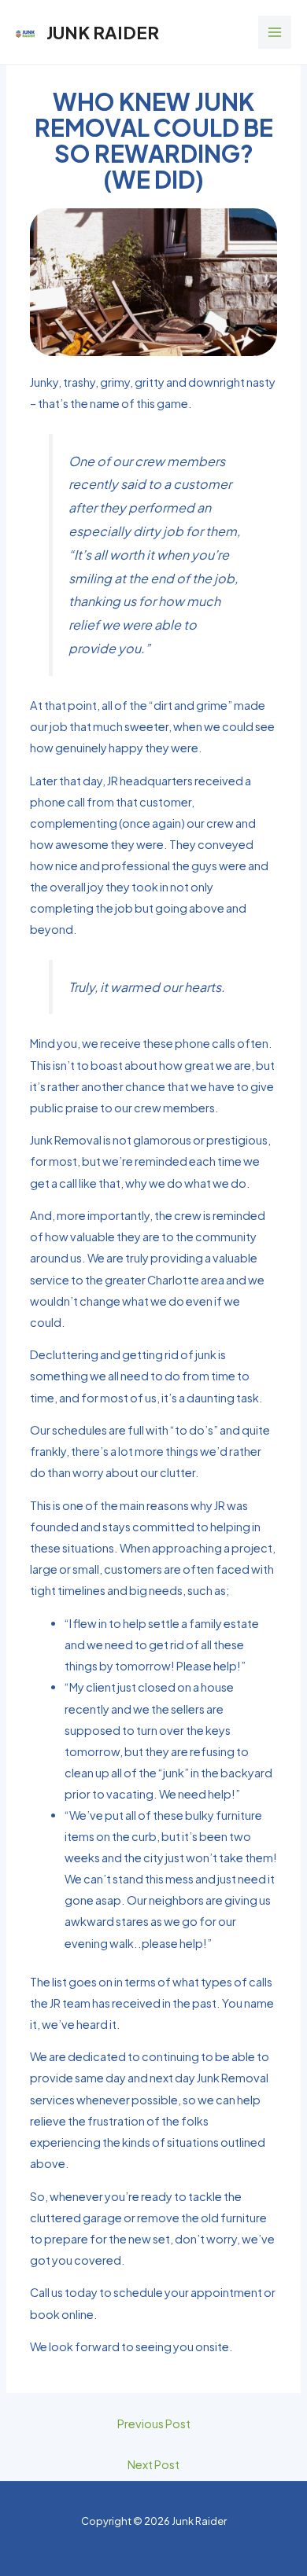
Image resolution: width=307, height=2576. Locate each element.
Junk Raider (103, 32)
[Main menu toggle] (275, 32)
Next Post (153, 2464)
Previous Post (154, 2423)
